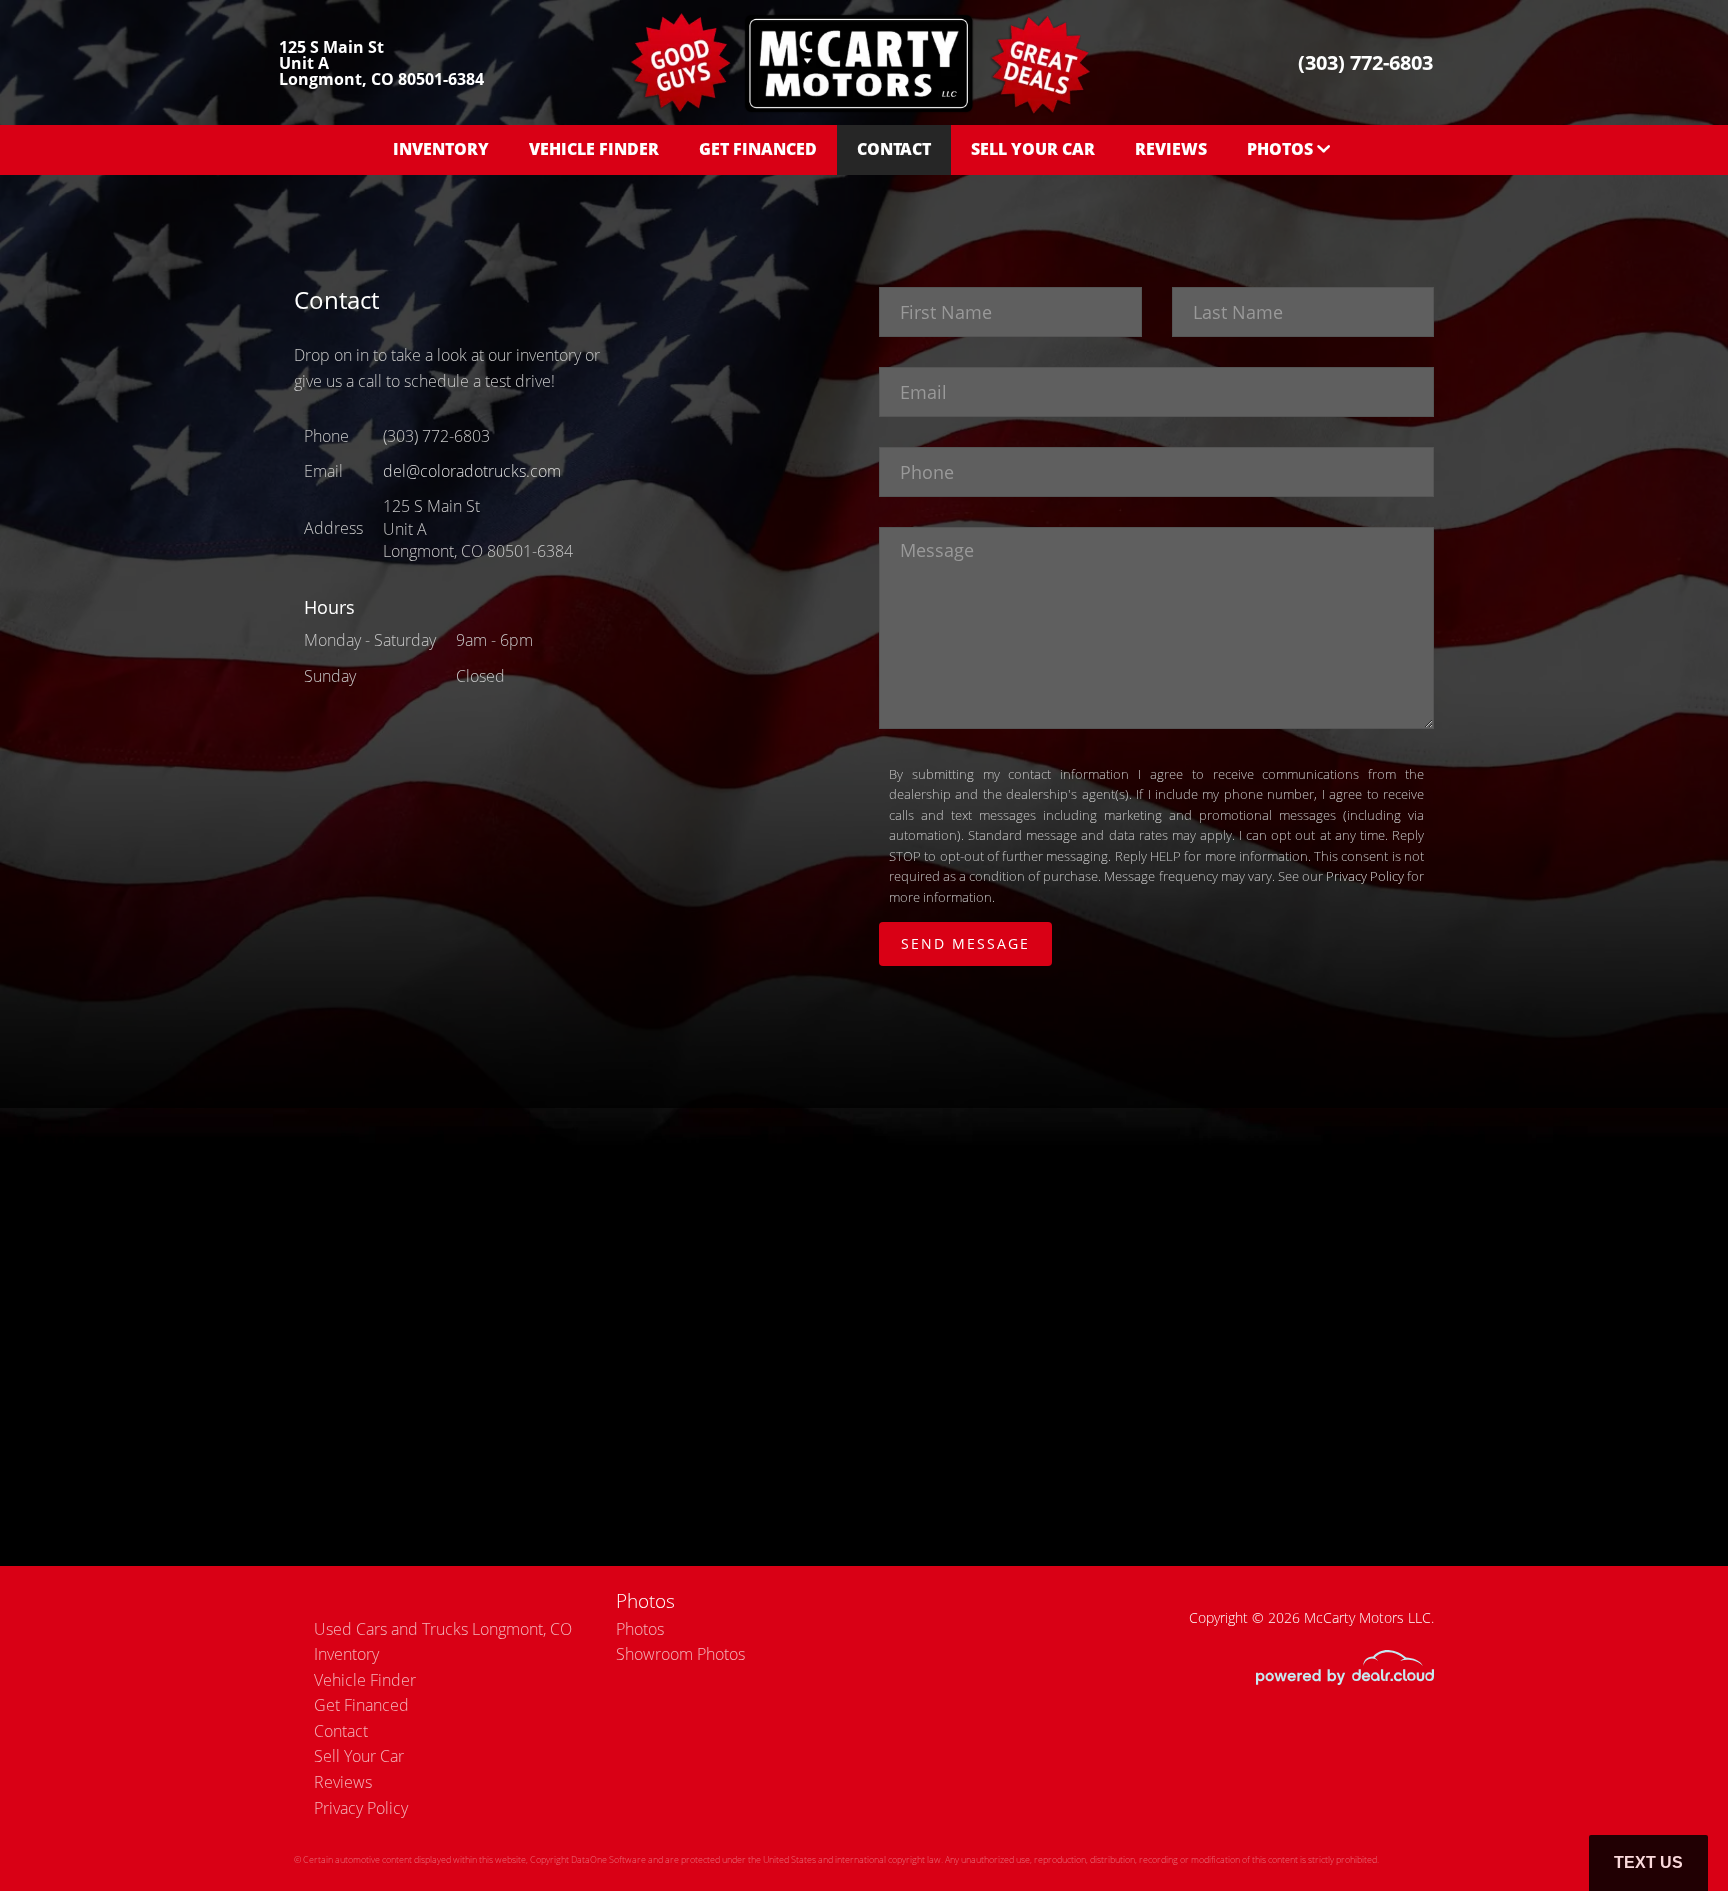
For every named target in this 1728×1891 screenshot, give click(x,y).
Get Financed (758, 149)
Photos (640, 1629)
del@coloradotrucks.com (472, 471)
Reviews (1171, 149)
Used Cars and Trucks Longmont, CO (443, 1629)
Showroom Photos (680, 1654)
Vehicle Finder (594, 149)
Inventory (441, 149)
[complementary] (1668, 1831)
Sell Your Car (1033, 149)
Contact (894, 149)
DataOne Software (608, 1859)
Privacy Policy (1365, 876)
